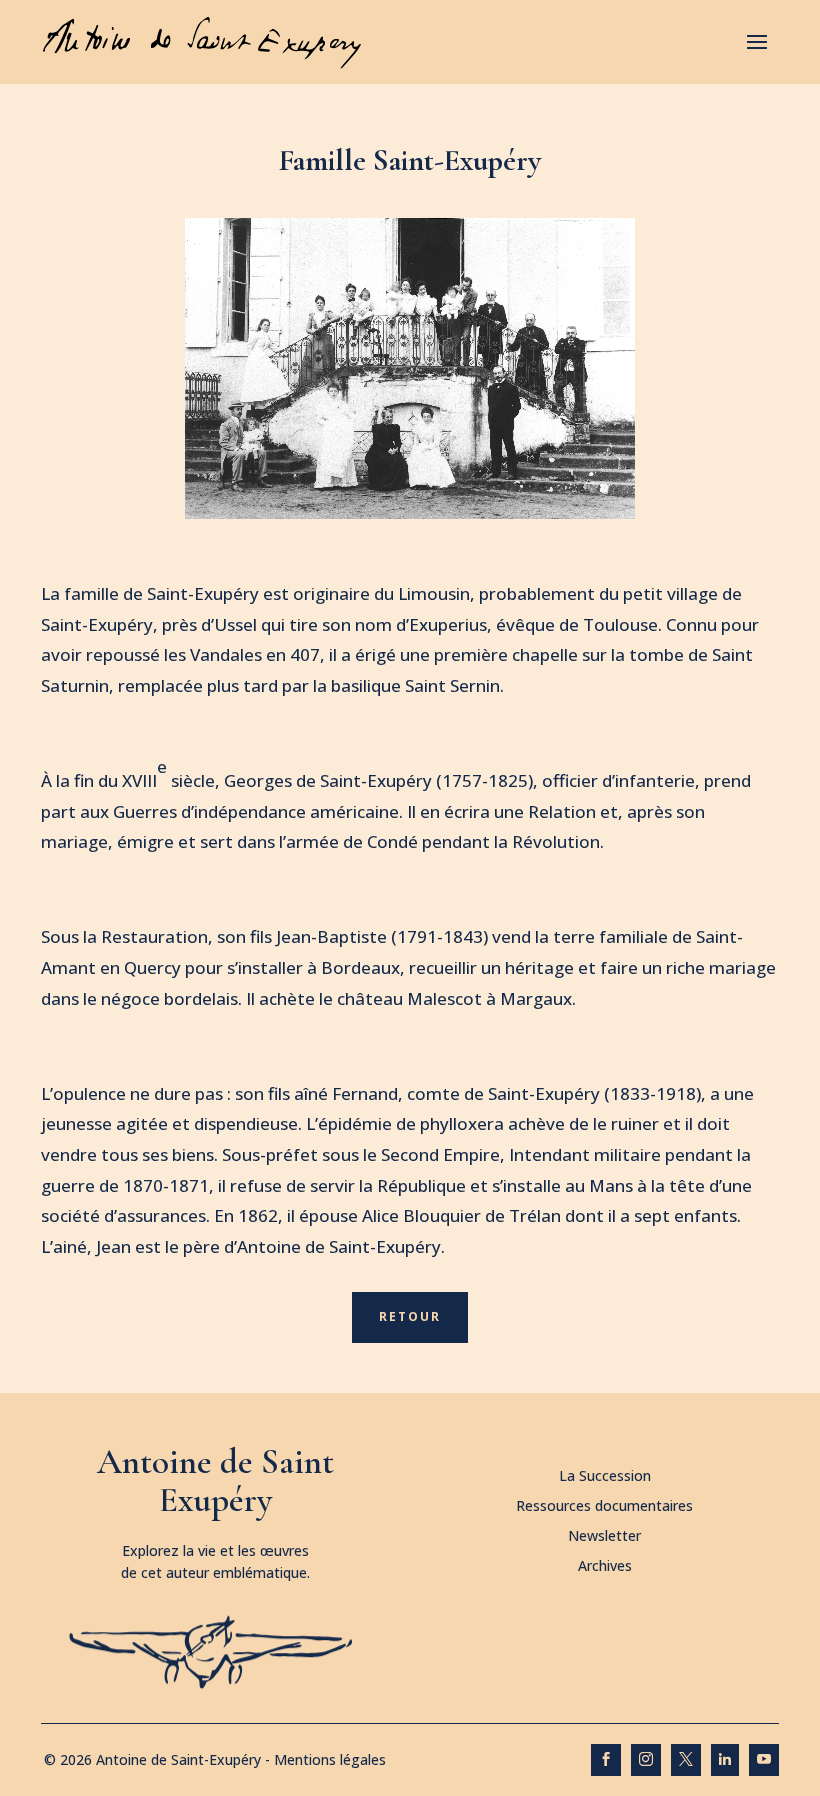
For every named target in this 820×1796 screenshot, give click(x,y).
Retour (410, 1316)
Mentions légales (330, 1759)
